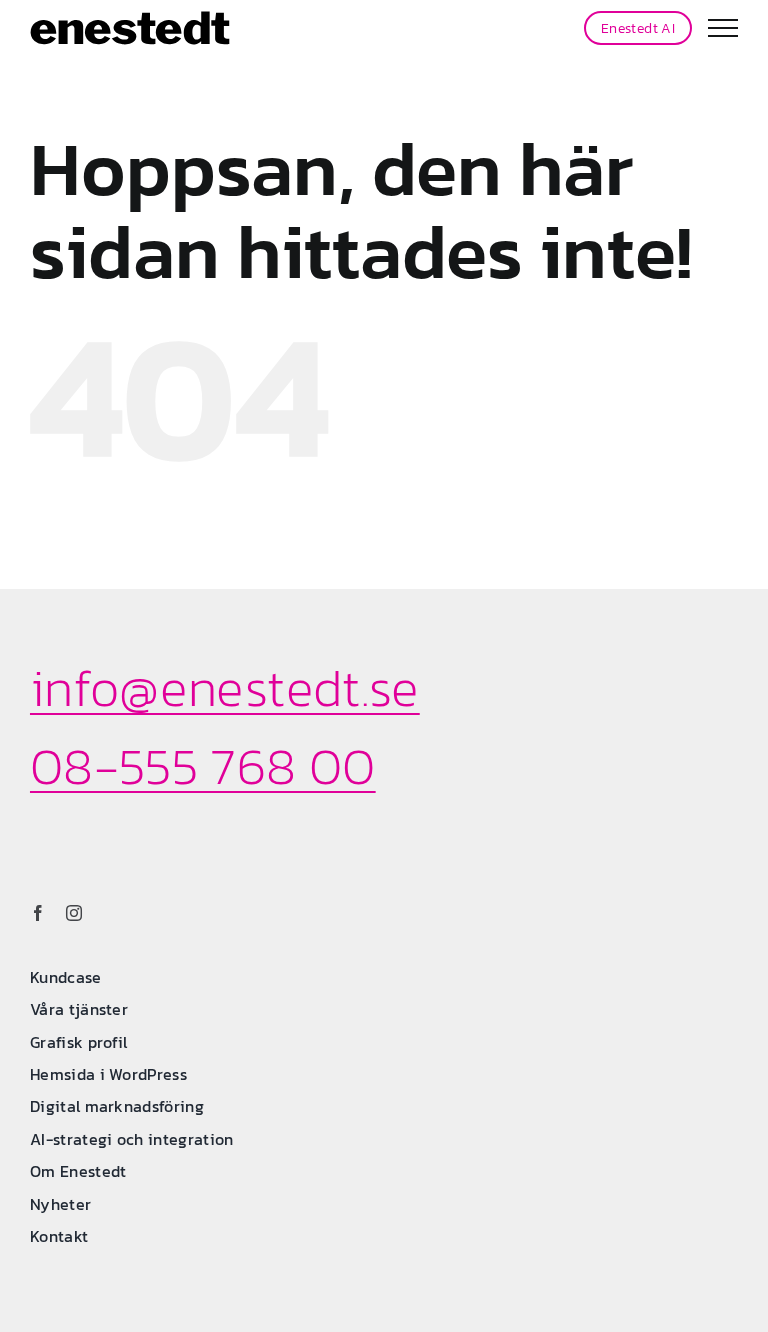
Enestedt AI (638, 28)
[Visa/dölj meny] (723, 28)
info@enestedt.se (225, 688)
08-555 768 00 (203, 766)
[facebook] (38, 913)
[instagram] (74, 913)
